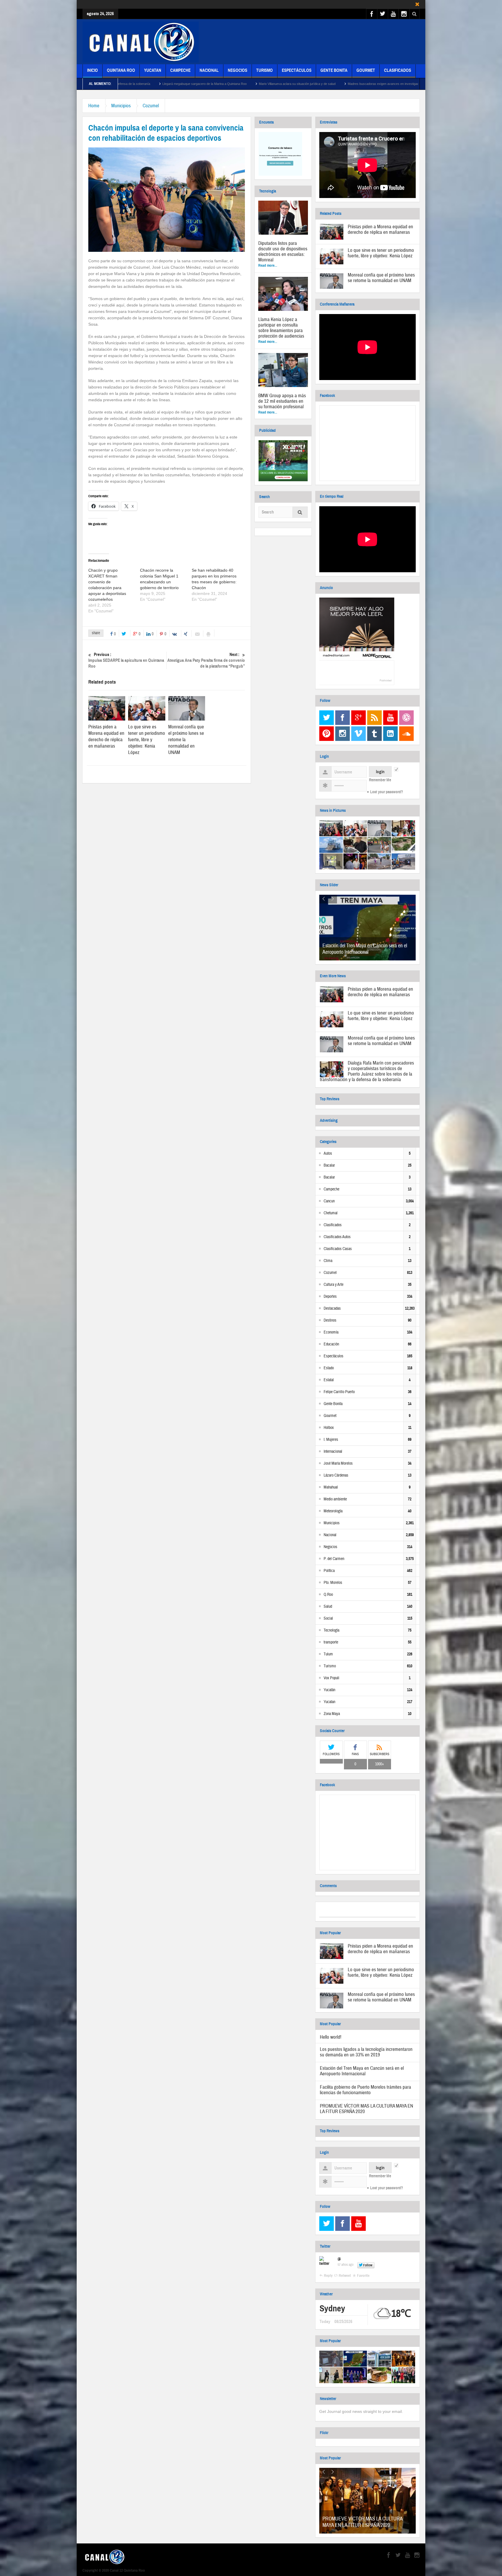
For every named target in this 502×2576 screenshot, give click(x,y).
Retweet (345, 2276)
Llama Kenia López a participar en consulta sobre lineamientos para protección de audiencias (281, 328)
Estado (329, 1368)
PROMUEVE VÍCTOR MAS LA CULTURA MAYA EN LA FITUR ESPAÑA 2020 (366, 2109)
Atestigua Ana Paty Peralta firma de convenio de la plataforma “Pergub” (206, 660)
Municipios (121, 106)
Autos (328, 1154)
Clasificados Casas (338, 1249)
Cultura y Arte (334, 1285)
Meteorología (333, 1511)
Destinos (330, 1320)
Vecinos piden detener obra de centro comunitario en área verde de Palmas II (385, 84)
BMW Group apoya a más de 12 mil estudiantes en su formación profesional (282, 401)
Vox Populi (331, 1678)
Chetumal (331, 1213)
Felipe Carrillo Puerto (339, 1392)
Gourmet (366, 70)
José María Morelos (338, 1463)
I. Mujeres (331, 1440)
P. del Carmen (334, 1559)
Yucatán (329, 1690)
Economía (331, 1332)
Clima (328, 1261)
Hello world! (331, 2037)
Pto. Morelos (333, 1583)
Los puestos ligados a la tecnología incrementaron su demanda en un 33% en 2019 (366, 2052)
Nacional (209, 70)
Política (329, 1571)
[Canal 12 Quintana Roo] (141, 42)
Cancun (329, 1201)
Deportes (330, 1297)
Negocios (237, 70)
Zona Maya (332, 1714)
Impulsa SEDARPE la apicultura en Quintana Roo (126, 660)
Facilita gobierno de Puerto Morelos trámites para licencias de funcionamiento (365, 2090)
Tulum (328, 1654)
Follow (368, 2265)
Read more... (268, 265)
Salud (328, 1607)
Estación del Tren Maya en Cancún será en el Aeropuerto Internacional (365, 949)
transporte (331, 1642)
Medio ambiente (335, 1499)
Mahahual (331, 1487)
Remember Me (380, 780)
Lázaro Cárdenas (336, 1475)
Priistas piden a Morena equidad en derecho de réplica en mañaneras (106, 736)
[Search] (300, 513)
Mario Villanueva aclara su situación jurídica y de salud (141, 84)
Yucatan (153, 70)
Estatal (329, 1380)
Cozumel (151, 106)
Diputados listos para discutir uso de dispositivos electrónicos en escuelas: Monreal (283, 252)
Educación (331, 1344)
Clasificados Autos (337, 1237)
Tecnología (331, 1630)
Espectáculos (297, 70)
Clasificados (398, 70)
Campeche (180, 70)
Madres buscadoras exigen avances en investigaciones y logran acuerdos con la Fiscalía (255, 84)
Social (328, 1618)
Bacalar (329, 1165)
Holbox (329, 1428)
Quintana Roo (121, 70)
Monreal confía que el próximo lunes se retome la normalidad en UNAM (381, 278)
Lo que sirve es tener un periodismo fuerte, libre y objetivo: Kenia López (147, 740)
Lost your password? (387, 792)
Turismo (265, 70)
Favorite (363, 2276)
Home (94, 106)
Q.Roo (328, 1595)
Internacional (333, 1452)
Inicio (93, 70)
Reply (328, 2276)
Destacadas (332, 1308)
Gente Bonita (334, 70)
